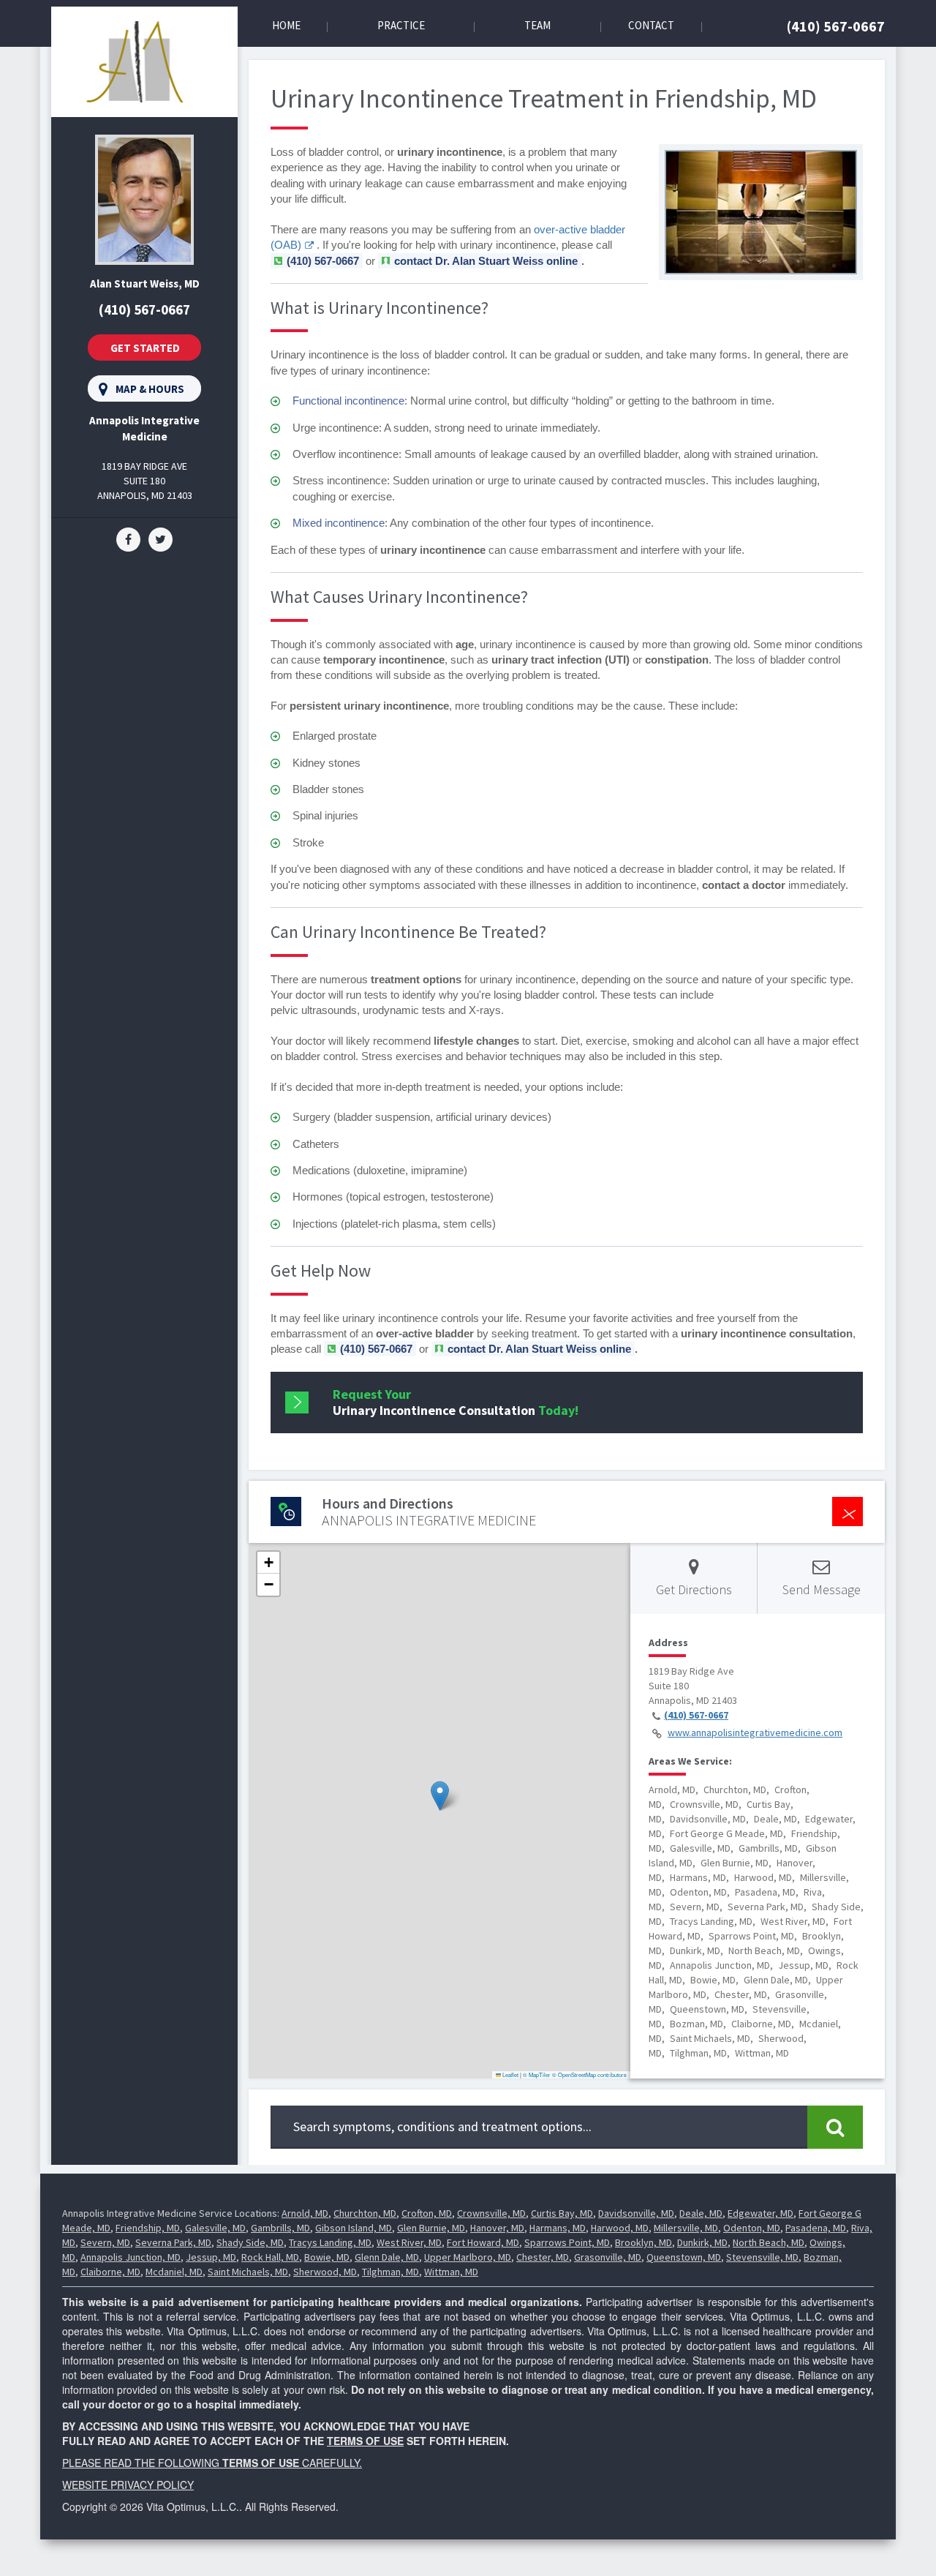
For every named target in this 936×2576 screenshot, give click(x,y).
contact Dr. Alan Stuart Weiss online (486, 261)
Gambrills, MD (280, 2228)
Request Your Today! (456, 1402)
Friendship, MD (148, 2228)
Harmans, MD (558, 2228)
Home (286, 25)
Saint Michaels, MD (248, 2272)
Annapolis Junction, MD (131, 2257)
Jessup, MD (211, 2257)
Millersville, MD (686, 2228)
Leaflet (510, 2074)
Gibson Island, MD (354, 2228)
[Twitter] (161, 538)
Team (537, 25)
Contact (651, 25)
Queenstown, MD (684, 2257)
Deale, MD (701, 2213)
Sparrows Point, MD (567, 2242)
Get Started (145, 348)
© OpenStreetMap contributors (589, 2074)
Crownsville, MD (491, 2213)
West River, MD (409, 2242)
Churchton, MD (365, 2213)
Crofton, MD (427, 2213)
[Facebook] (128, 538)
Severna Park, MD (173, 2242)
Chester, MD (543, 2257)
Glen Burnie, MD (431, 2228)
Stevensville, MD (762, 2257)
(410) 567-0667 (836, 26)
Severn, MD (105, 2242)
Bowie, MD (327, 2257)
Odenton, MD (752, 2228)
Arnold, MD (305, 2213)
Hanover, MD (497, 2228)
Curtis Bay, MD (562, 2213)
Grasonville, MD (608, 2257)
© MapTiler (537, 2074)
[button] (440, 1796)
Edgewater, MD (760, 2213)
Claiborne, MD (110, 2272)
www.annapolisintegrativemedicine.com (755, 1732)
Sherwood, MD (325, 2272)
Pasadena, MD (816, 2228)
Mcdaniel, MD (174, 2272)
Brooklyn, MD (643, 2242)
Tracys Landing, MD (330, 2242)
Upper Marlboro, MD (468, 2257)
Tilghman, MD (390, 2272)
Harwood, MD (620, 2228)
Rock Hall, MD (270, 2257)
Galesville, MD (215, 2228)
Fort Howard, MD (483, 2242)
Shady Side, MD (250, 2242)
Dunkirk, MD (702, 2242)
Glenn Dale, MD (387, 2257)
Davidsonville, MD (636, 2213)
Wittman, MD (451, 2272)
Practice (401, 25)
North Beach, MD (769, 2242)
